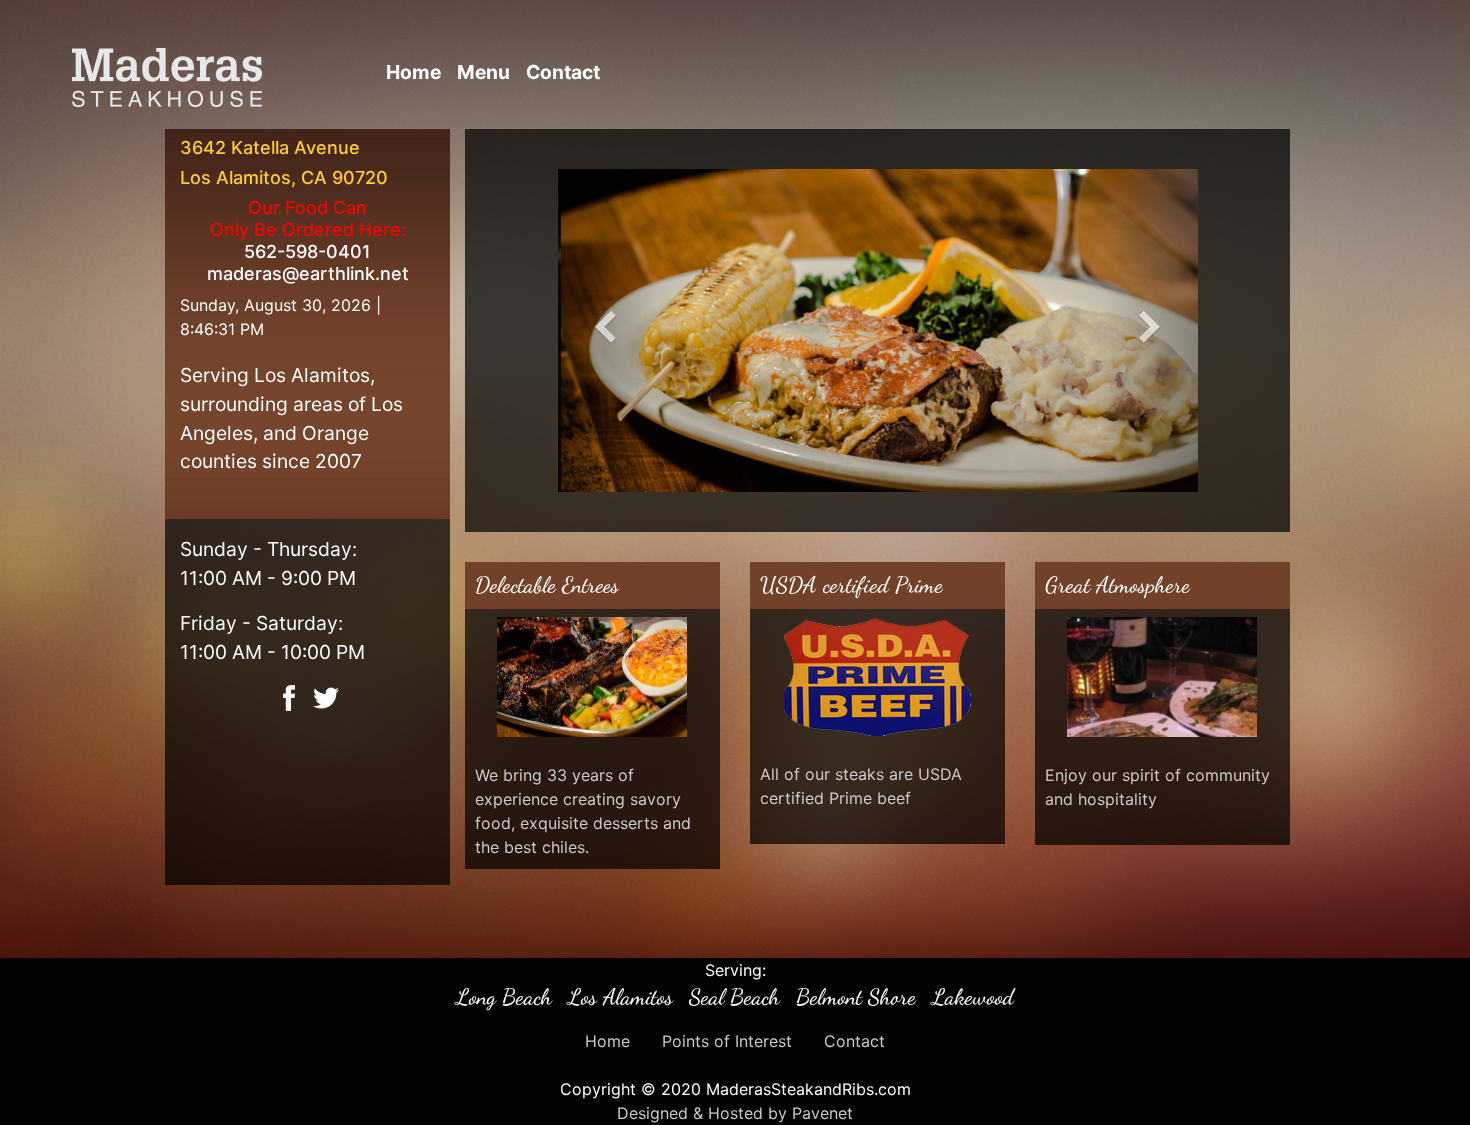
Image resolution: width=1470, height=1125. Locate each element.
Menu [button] (483, 72)
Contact (563, 72)
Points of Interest (727, 1041)
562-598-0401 (307, 251)
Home (413, 72)
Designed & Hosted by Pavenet (735, 1113)
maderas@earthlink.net (308, 273)
